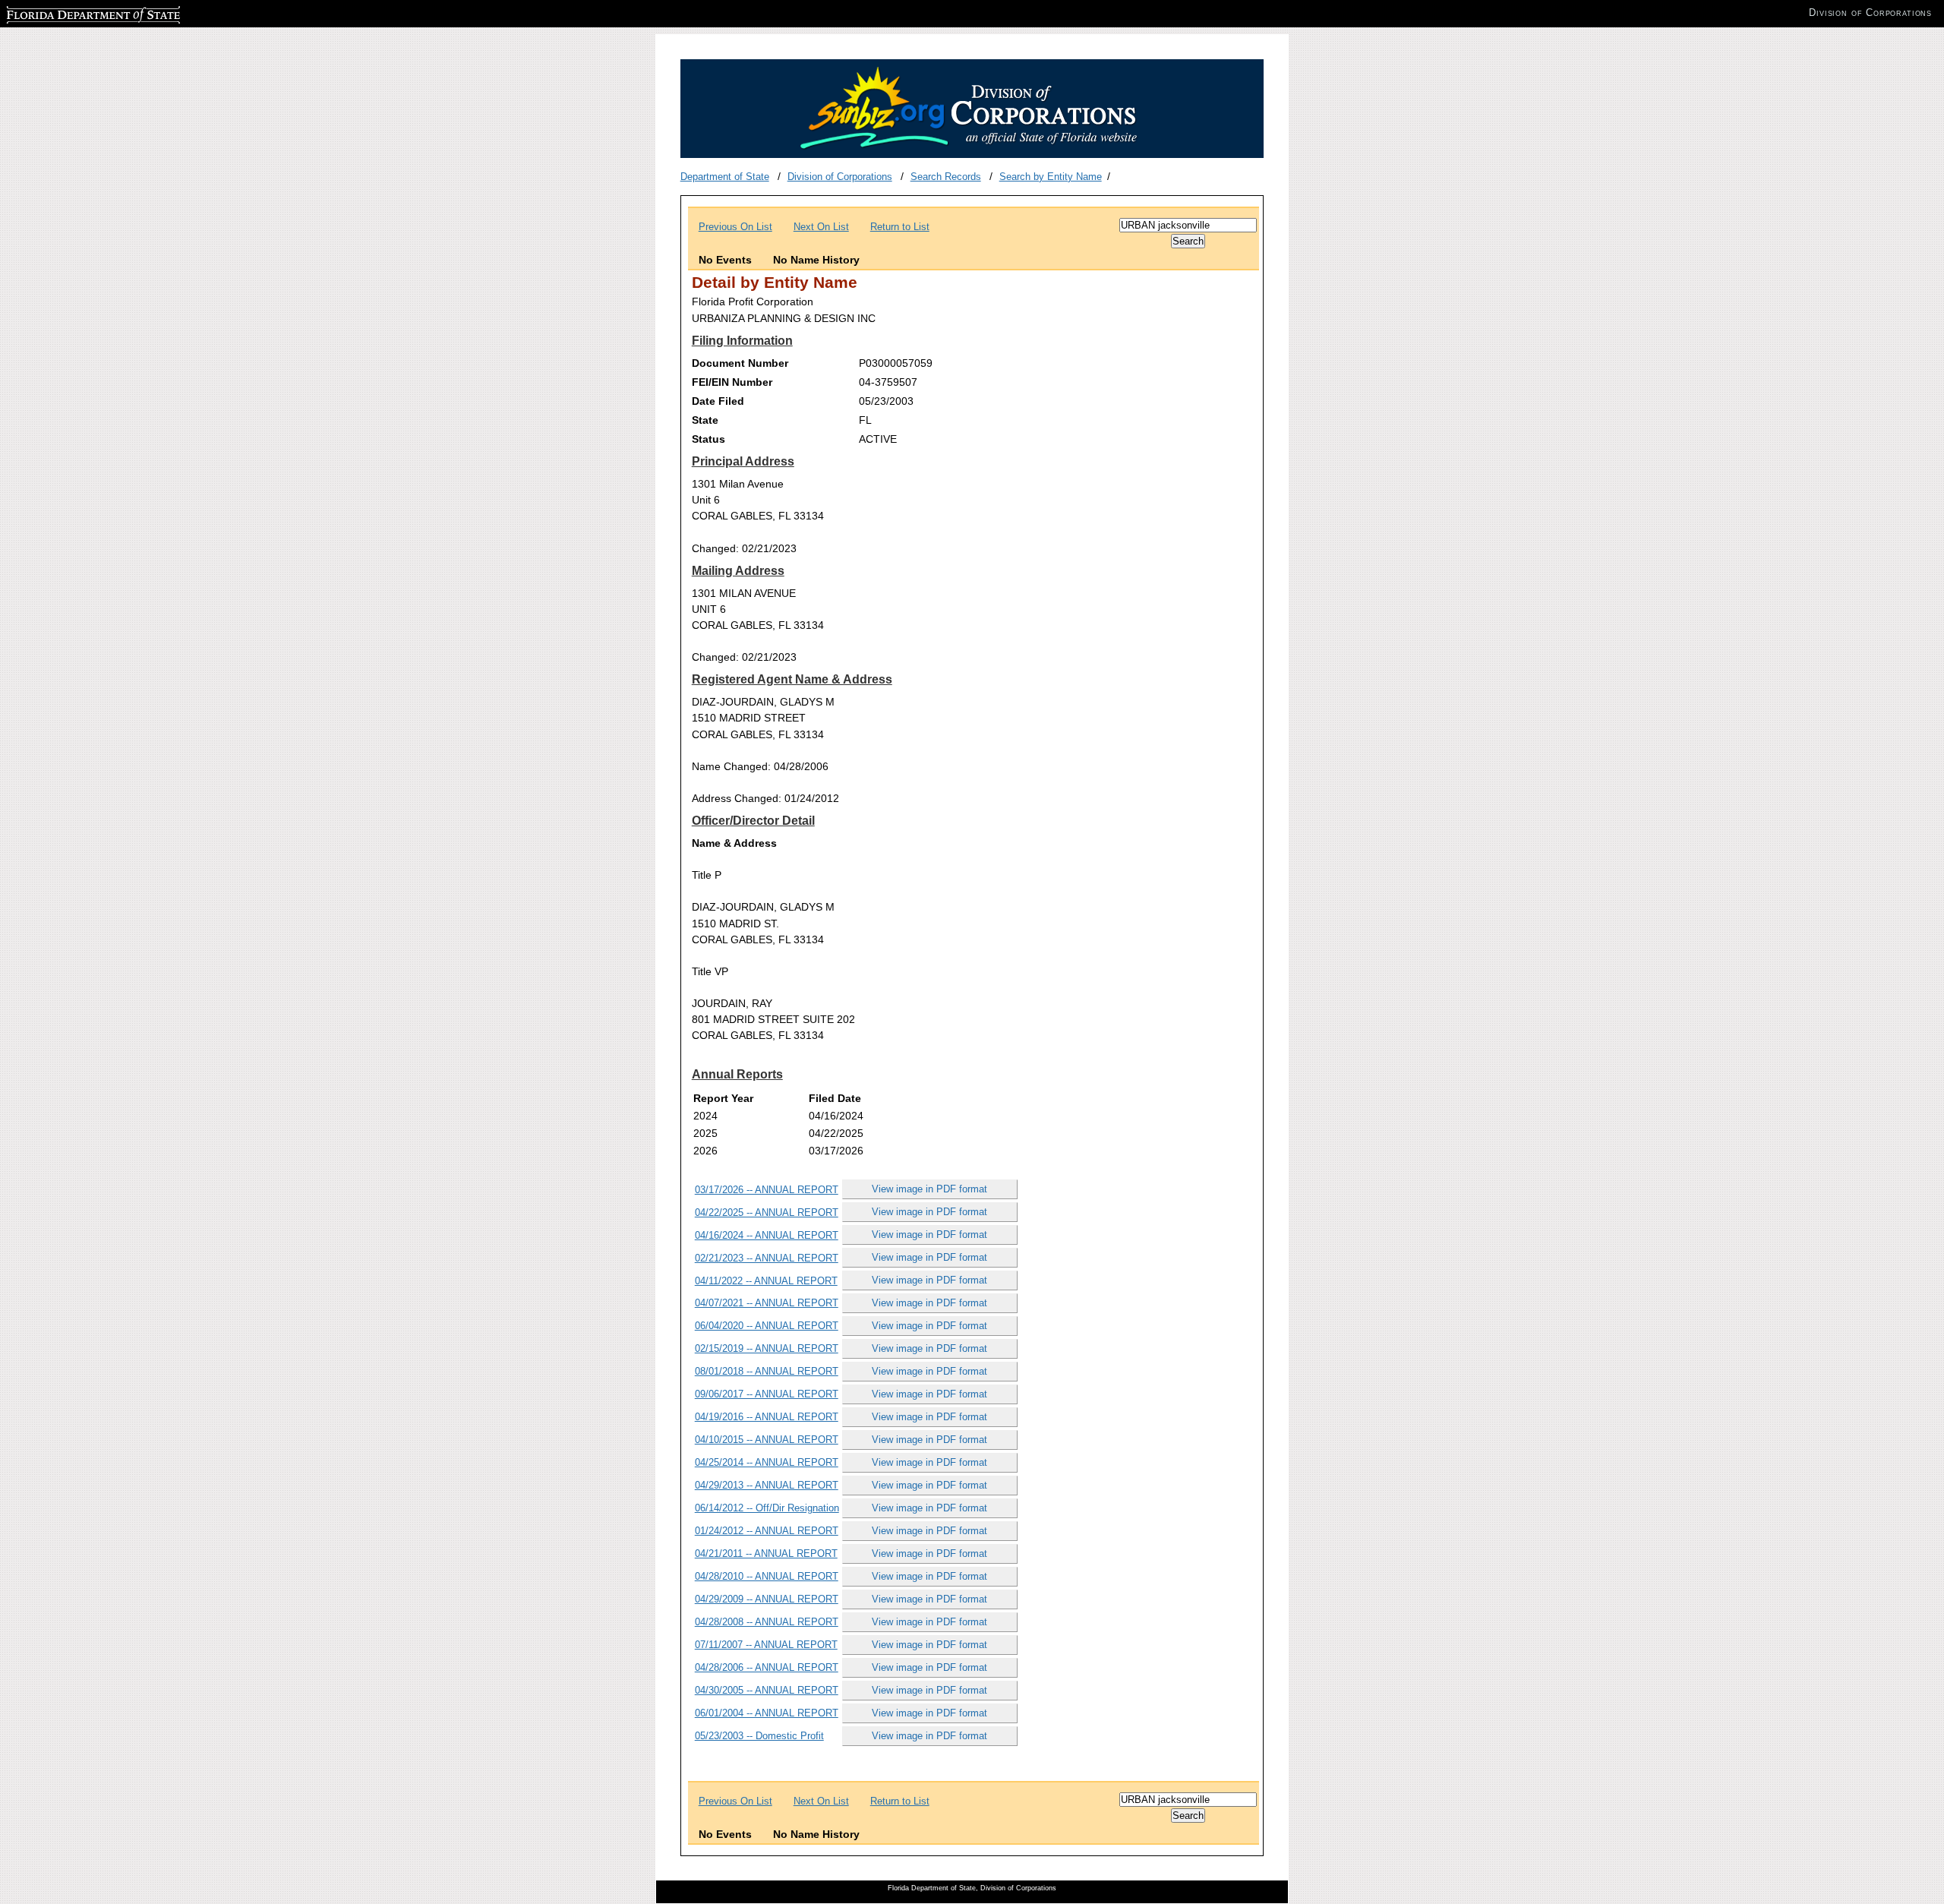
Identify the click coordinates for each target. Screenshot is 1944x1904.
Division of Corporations (840, 177)
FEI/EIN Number (732, 382)
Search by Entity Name (1051, 177)
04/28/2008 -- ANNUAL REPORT (767, 1622)
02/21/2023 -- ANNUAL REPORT (767, 1258)
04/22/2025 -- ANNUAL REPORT (767, 1212)
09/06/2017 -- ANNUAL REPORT (767, 1394)
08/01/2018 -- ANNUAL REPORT (767, 1371)
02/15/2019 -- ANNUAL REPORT (767, 1348)
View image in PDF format (929, 1189)
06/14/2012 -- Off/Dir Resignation (767, 1508)
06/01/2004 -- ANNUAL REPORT (767, 1713)
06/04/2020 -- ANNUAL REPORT (767, 1326)
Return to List (900, 227)
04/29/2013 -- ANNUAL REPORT (767, 1485)
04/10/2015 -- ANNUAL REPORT (767, 1440)
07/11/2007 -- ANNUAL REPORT (766, 1645)
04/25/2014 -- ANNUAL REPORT (767, 1462)
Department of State (725, 177)
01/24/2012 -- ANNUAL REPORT (767, 1531)
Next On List (821, 227)
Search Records (946, 177)
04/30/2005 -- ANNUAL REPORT (767, 1690)
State (705, 420)
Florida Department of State (67, 13)
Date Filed (718, 401)
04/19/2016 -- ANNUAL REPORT (767, 1417)
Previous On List (735, 227)
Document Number (740, 363)
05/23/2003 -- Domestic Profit (759, 1736)
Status (708, 439)
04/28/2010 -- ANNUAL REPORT (767, 1576)
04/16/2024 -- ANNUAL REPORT (767, 1235)
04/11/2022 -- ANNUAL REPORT (766, 1281)
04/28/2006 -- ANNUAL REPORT (767, 1667)
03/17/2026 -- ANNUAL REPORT (767, 1190)
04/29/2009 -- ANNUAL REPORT (767, 1599)
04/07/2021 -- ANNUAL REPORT (767, 1303)
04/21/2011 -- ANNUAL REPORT (766, 1554)
